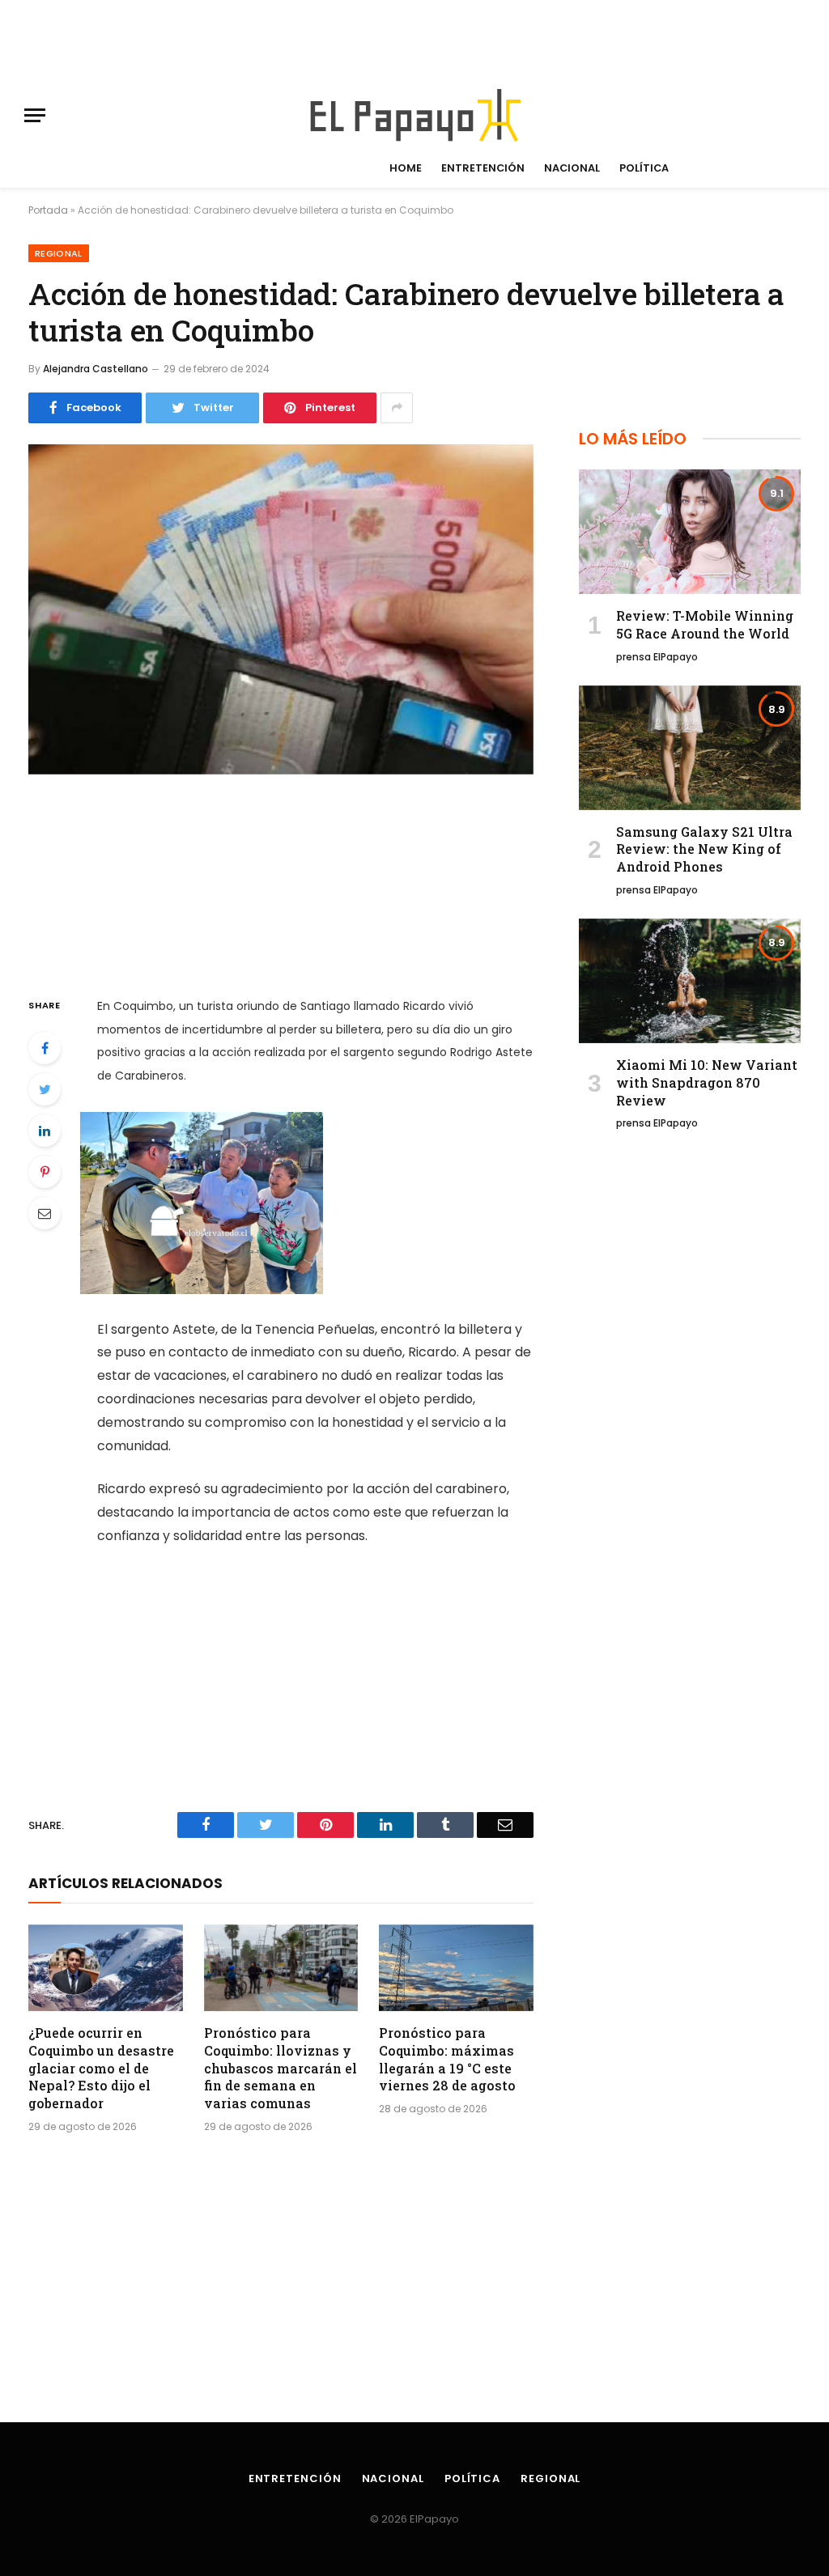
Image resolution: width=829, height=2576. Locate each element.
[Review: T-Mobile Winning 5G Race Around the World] (690, 532)
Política (644, 168)
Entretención (483, 168)
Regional (59, 253)
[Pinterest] (45, 1172)
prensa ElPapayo (657, 657)
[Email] (45, 1213)
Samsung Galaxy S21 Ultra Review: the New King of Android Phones (704, 849)
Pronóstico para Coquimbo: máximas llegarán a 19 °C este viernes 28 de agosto (447, 2059)
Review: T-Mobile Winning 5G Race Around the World (705, 624)
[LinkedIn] (45, 1131)
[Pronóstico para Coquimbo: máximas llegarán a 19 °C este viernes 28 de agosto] (456, 1968)
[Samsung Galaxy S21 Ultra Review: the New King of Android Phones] (690, 748)
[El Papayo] (414, 115)
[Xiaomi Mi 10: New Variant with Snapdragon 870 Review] (690, 981)
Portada (48, 210)
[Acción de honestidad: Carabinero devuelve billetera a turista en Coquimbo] (281, 609)
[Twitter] (45, 1089)
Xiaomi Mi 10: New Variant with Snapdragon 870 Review (707, 1082)
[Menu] (35, 115)
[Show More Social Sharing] (397, 408)
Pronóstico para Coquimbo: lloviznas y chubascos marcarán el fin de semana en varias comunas (281, 2068)
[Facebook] (45, 1048)
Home (406, 168)
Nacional (572, 168)
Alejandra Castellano (96, 369)
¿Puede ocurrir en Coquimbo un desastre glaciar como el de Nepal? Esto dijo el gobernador (101, 2068)
